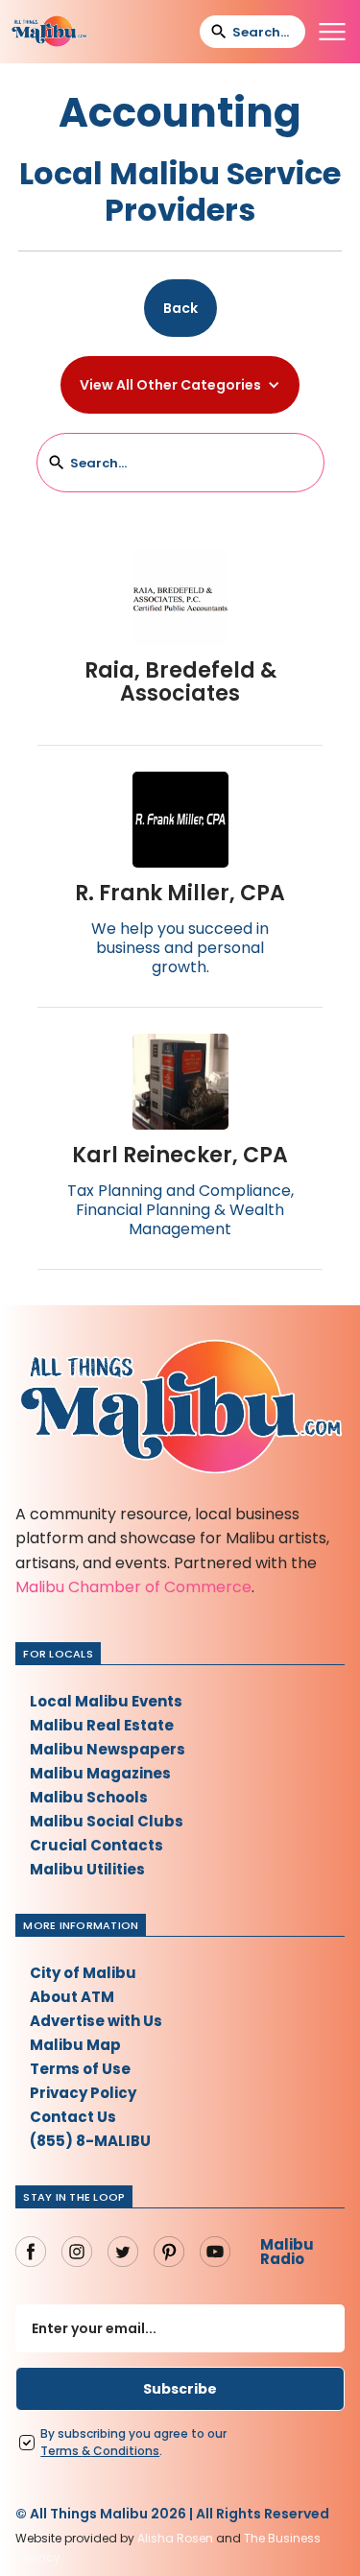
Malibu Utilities (87, 1869)
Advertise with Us (96, 2021)
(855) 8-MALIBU (90, 2141)
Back (180, 308)
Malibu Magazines (100, 1773)
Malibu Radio (287, 2252)
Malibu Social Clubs (107, 1821)
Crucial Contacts (96, 1845)
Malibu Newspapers (108, 1749)
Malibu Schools (89, 1797)
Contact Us (73, 2117)
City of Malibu (83, 1973)
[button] (332, 32)
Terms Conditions (100, 2451)
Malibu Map (75, 2045)
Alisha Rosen (175, 2538)
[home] (49, 32)
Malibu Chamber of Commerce (133, 1587)
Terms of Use (80, 2069)
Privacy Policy (83, 2093)
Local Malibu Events (106, 1701)
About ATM (72, 1997)
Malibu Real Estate (102, 1725)
